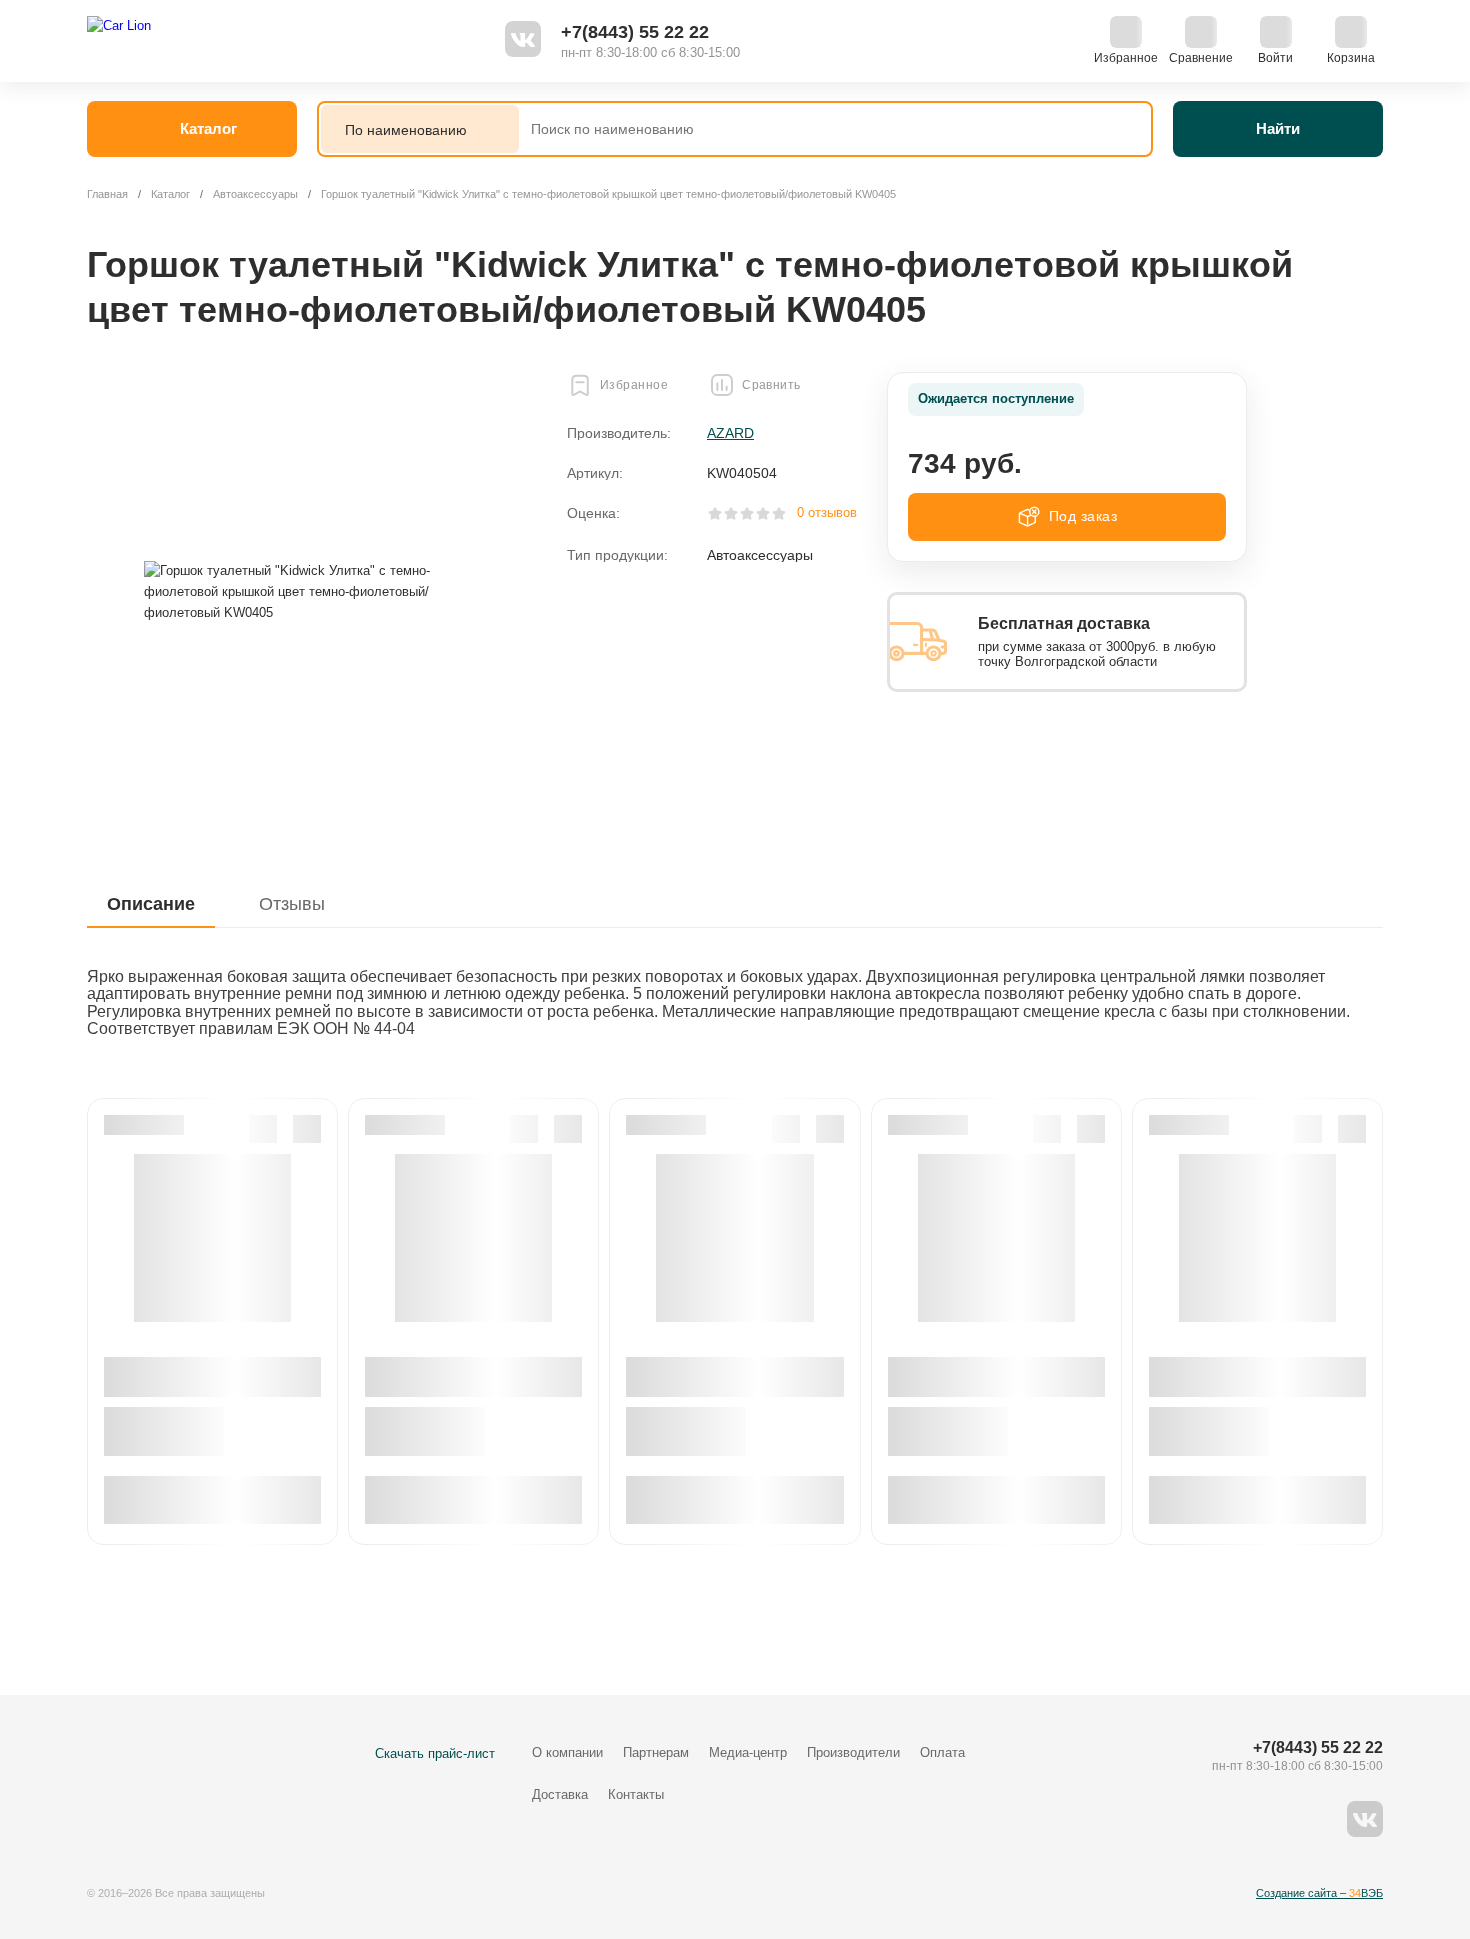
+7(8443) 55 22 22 (635, 32)
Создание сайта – (1319, 1893)
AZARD (730, 433)
